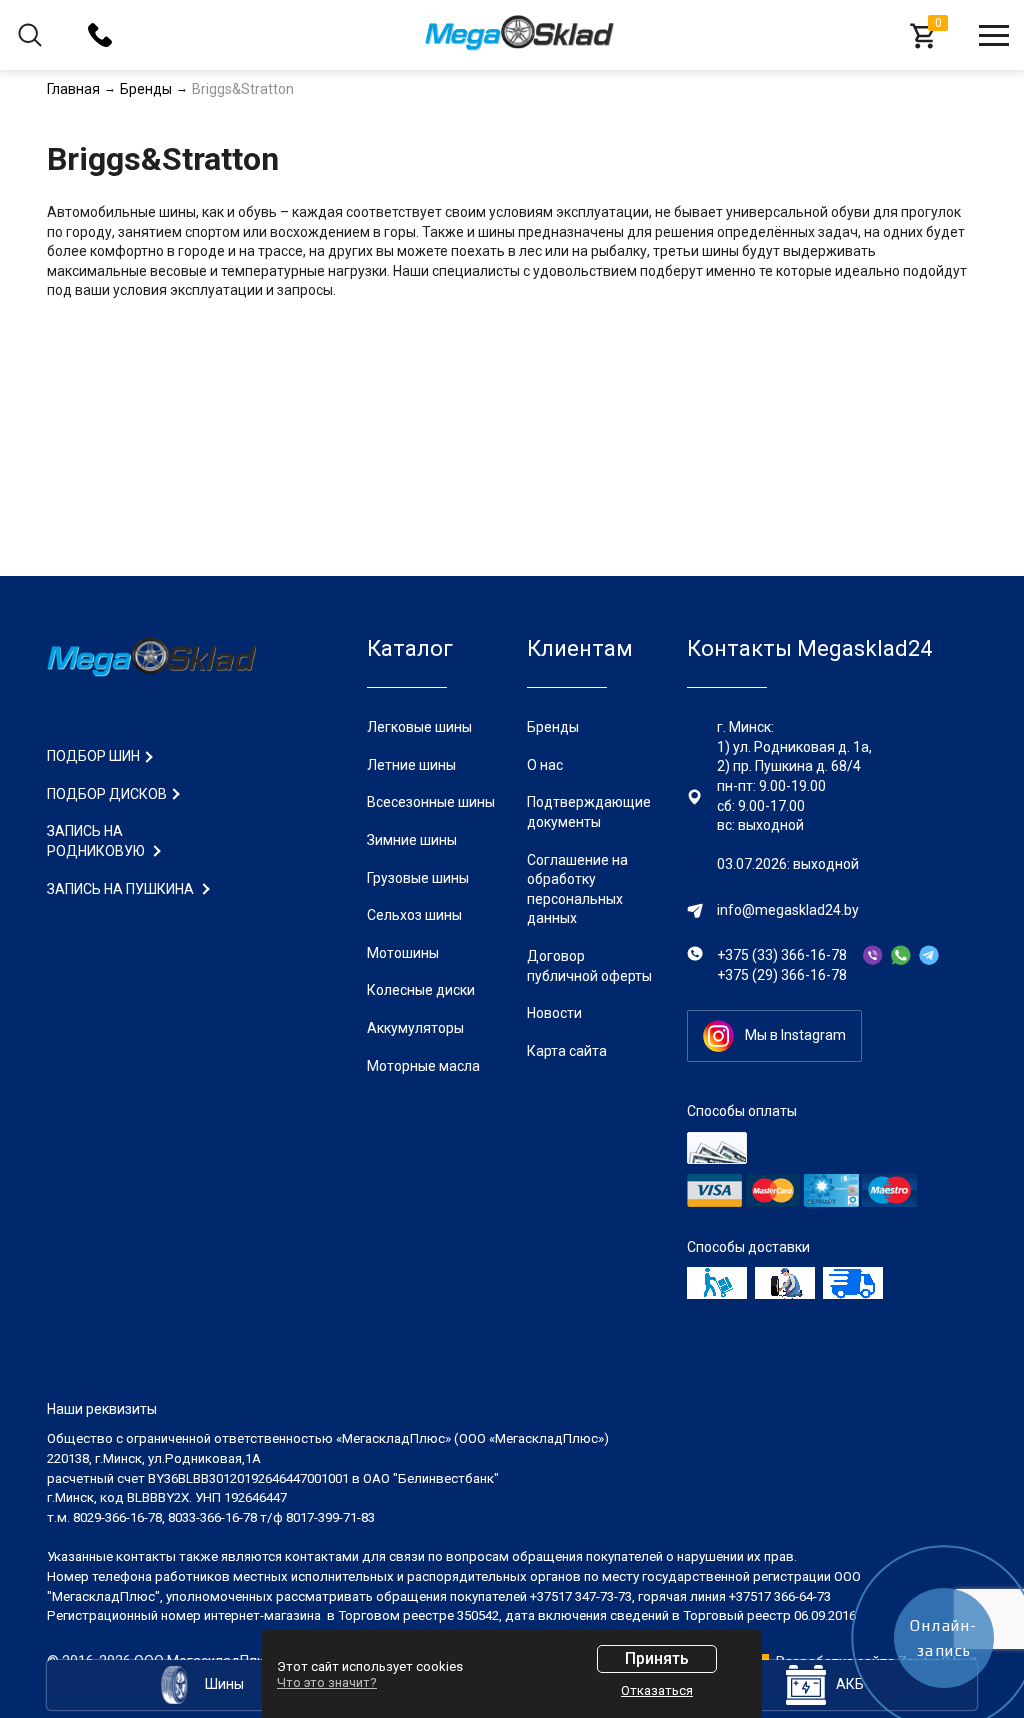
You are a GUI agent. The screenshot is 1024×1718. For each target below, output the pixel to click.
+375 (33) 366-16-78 (782, 955)
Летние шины (411, 765)
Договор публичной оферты (589, 966)
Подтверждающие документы (589, 812)
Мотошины (403, 953)
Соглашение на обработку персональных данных (577, 889)
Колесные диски (421, 990)
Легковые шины (419, 727)
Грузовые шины (418, 878)
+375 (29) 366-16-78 (782, 975)
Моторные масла (423, 1066)
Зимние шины (412, 840)
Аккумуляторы (415, 1028)
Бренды (553, 727)
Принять (657, 1658)
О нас (545, 765)
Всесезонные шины (431, 802)
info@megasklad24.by (788, 910)
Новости (554, 1013)
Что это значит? (327, 1682)
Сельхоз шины (414, 915)
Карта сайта (567, 1051)
